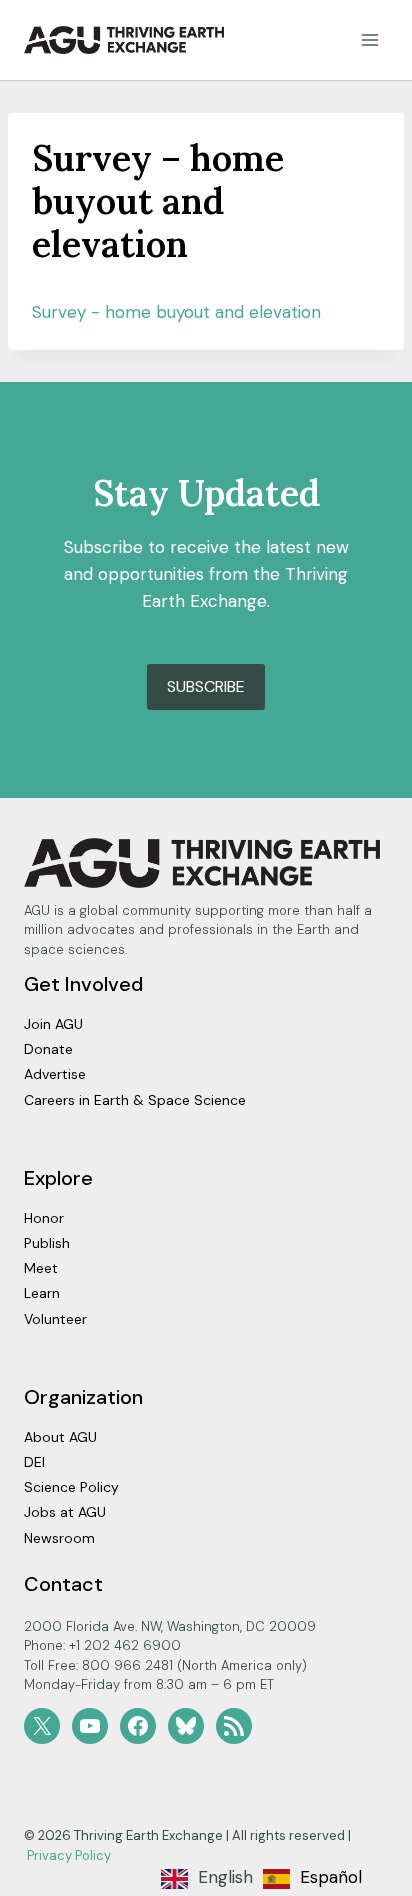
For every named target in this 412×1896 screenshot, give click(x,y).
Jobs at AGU (65, 1512)
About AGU (60, 1437)
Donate (48, 1049)
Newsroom (59, 1538)
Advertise (55, 1074)
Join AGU (53, 1024)
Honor (44, 1218)
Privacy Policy (69, 1855)
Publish (47, 1243)
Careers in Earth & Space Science (135, 1100)
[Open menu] (369, 39)
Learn (42, 1293)
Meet (41, 1268)
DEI (34, 1462)
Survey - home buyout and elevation (176, 312)
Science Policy (71, 1487)
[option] (312, 1879)
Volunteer (55, 1319)
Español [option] (331, 1877)
